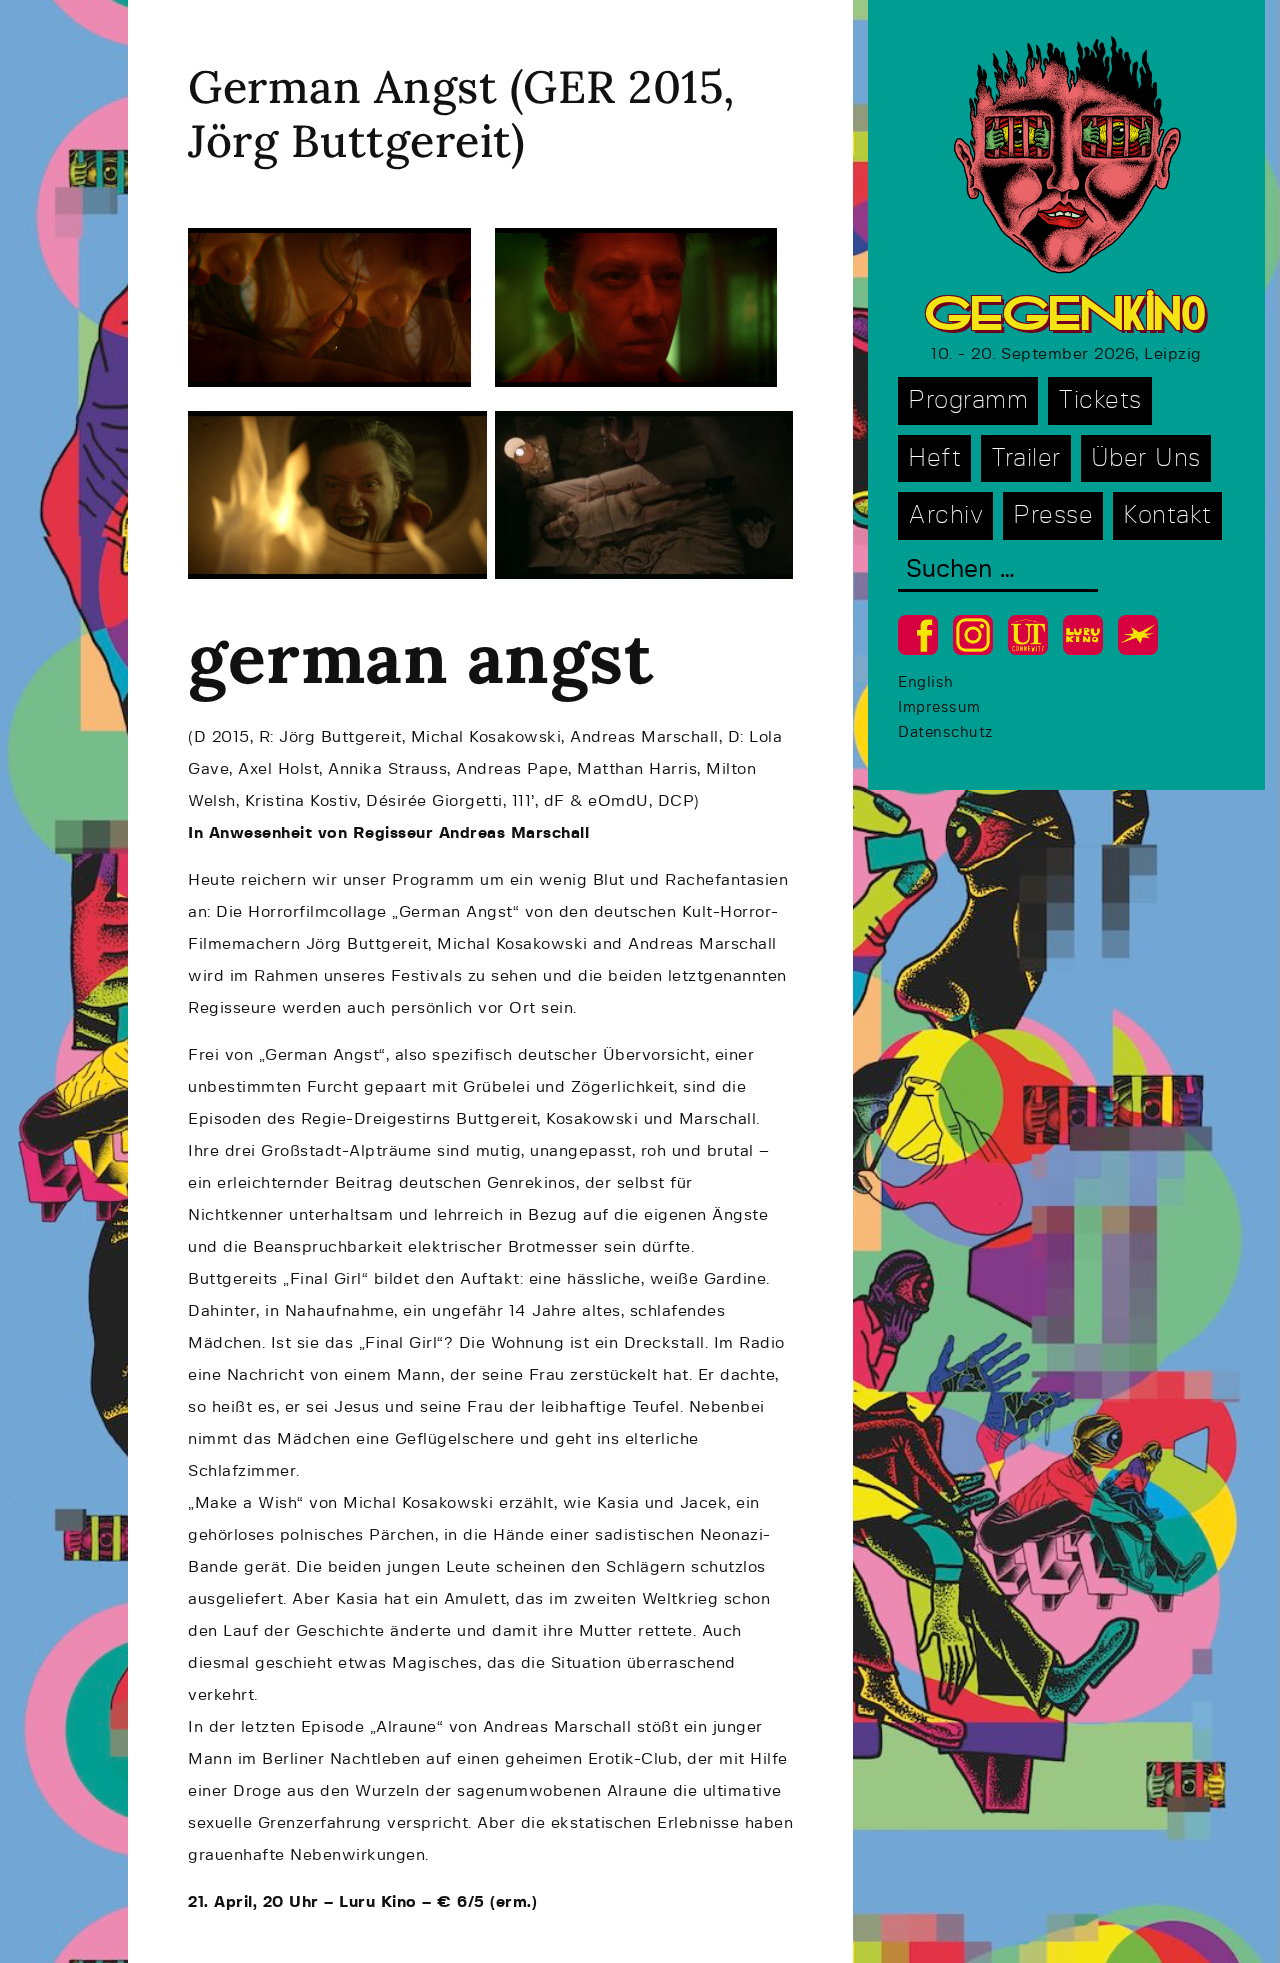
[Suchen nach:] (998, 571)
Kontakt (1167, 515)
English (926, 682)
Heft (934, 458)
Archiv (945, 515)
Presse (1053, 515)
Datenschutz (945, 732)
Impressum (939, 707)
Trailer (1026, 458)
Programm (968, 400)
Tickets (1100, 400)
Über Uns (1146, 458)
